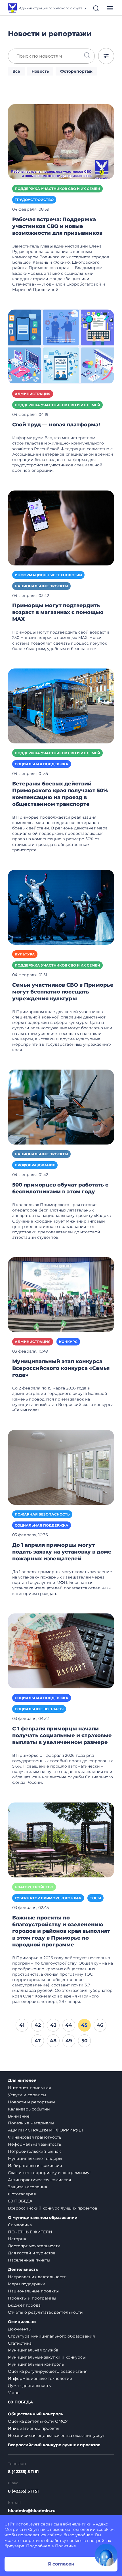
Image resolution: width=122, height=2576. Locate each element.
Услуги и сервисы (27, 2095)
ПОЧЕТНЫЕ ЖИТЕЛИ (30, 2232)
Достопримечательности (34, 2246)
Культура (25, 954)
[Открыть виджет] (106, 2555)
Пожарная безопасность (42, 1514)
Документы (20, 2329)
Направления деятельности (37, 2277)
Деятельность (23, 2270)
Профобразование (35, 1165)
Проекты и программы (32, 2298)
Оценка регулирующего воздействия (48, 2371)
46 (100, 2025)
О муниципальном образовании (43, 2218)
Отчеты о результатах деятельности (45, 2312)
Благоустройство (34, 1887)
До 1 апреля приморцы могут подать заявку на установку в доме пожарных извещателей (62, 1552)
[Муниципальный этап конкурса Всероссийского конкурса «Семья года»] (61, 1294)
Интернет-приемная (29, 2088)
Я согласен (61, 2564)
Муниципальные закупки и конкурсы (47, 2357)
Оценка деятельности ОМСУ (38, 2421)
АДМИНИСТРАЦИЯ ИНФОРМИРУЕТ (46, 2130)
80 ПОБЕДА (20, 2201)
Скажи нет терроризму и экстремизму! (49, 2173)
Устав (14, 2393)
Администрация (33, 394)
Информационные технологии (48, 575)
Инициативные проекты (34, 2428)
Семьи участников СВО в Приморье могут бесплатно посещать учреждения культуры (63, 992)
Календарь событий (29, 2109)
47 (38, 2041)
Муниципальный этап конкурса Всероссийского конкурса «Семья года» (61, 1368)
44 (69, 2025)
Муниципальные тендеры (35, 2158)
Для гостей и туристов (32, 2253)
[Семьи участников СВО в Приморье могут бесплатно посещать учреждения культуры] (61, 907)
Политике (66, 2546)
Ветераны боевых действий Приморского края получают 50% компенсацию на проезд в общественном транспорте (60, 794)
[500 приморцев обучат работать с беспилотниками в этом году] (61, 1107)
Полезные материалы (31, 2123)
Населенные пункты (29, 2260)
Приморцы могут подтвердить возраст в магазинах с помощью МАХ (58, 612)
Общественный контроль (35, 2414)
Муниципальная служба (33, 2350)
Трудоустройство (34, 200)
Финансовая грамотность (35, 2137)
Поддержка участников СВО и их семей (57, 189)
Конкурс (68, 1342)
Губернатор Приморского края (48, 1898)
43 (53, 2025)
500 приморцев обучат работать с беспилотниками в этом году (60, 1188)
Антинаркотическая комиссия (39, 2180)
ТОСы (95, 1898)
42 (38, 2025)
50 (84, 2041)
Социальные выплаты (39, 1709)
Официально (22, 2322)
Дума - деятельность (29, 2386)
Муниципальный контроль (36, 2364)
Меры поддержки (27, 2284)
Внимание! (19, 2116)
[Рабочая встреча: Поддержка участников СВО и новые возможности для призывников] (61, 141)
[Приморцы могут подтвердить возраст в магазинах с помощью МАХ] (61, 527)
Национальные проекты (41, 586)
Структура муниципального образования (51, 2336)
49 (69, 2041)
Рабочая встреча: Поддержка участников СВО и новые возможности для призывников (57, 226)
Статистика (20, 2343)
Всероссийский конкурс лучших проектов (53, 2208)
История (17, 2239)
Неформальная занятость (34, 2144)
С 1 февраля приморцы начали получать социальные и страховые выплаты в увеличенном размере (62, 1736)
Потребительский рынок (34, 2151)
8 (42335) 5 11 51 (23, 2472)
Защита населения (28, 2187)
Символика (20, 2225)
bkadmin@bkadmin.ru (32, 2511)
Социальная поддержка (42, 764)
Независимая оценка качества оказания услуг (56, 2435)
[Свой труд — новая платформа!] (61, 347)
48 (53, 2041)
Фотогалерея (22, 2194)
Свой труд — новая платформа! (56, 425)
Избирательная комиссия (35, 2166)
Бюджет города (24, 2305)
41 (22, 2025)
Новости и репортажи (31, 2102)
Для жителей (22, 2081)
